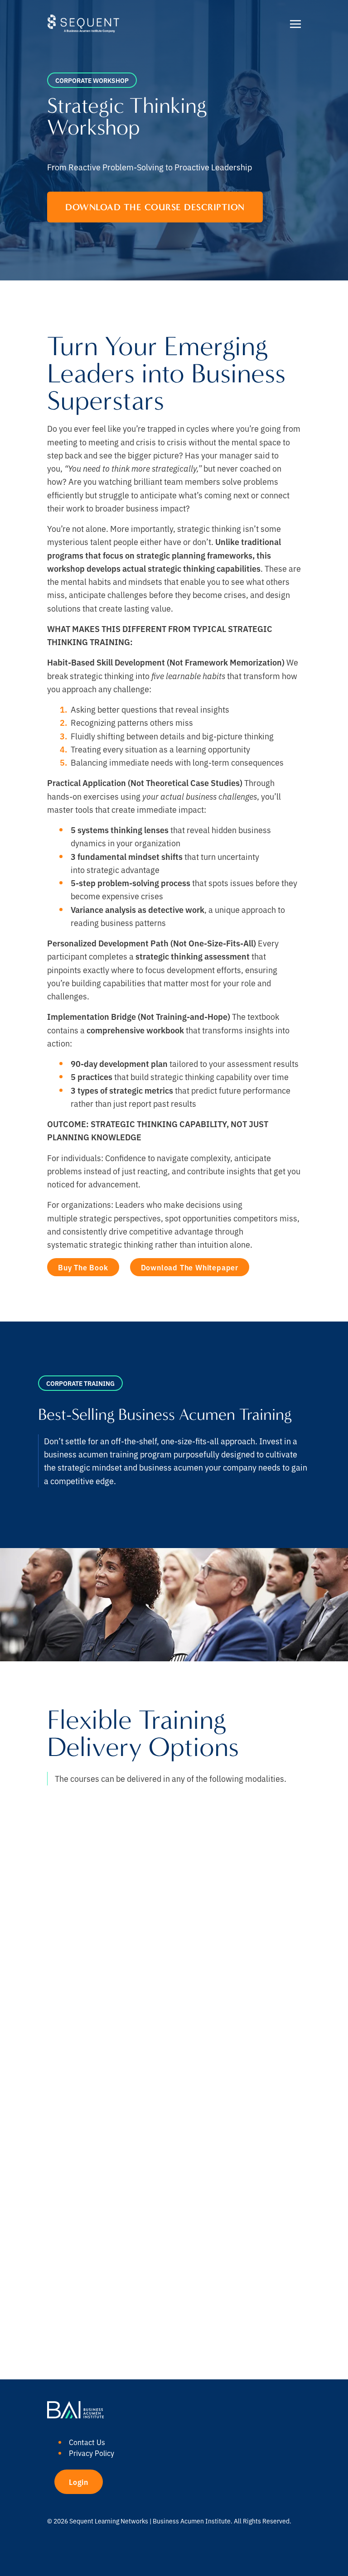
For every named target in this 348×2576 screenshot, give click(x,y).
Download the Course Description (155, 207)
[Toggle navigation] (295, 23)
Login (79, 2482)
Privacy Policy (92, 2453)
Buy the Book (83, 1267)
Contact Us (87, 2442)
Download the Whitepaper (190, 1267)
